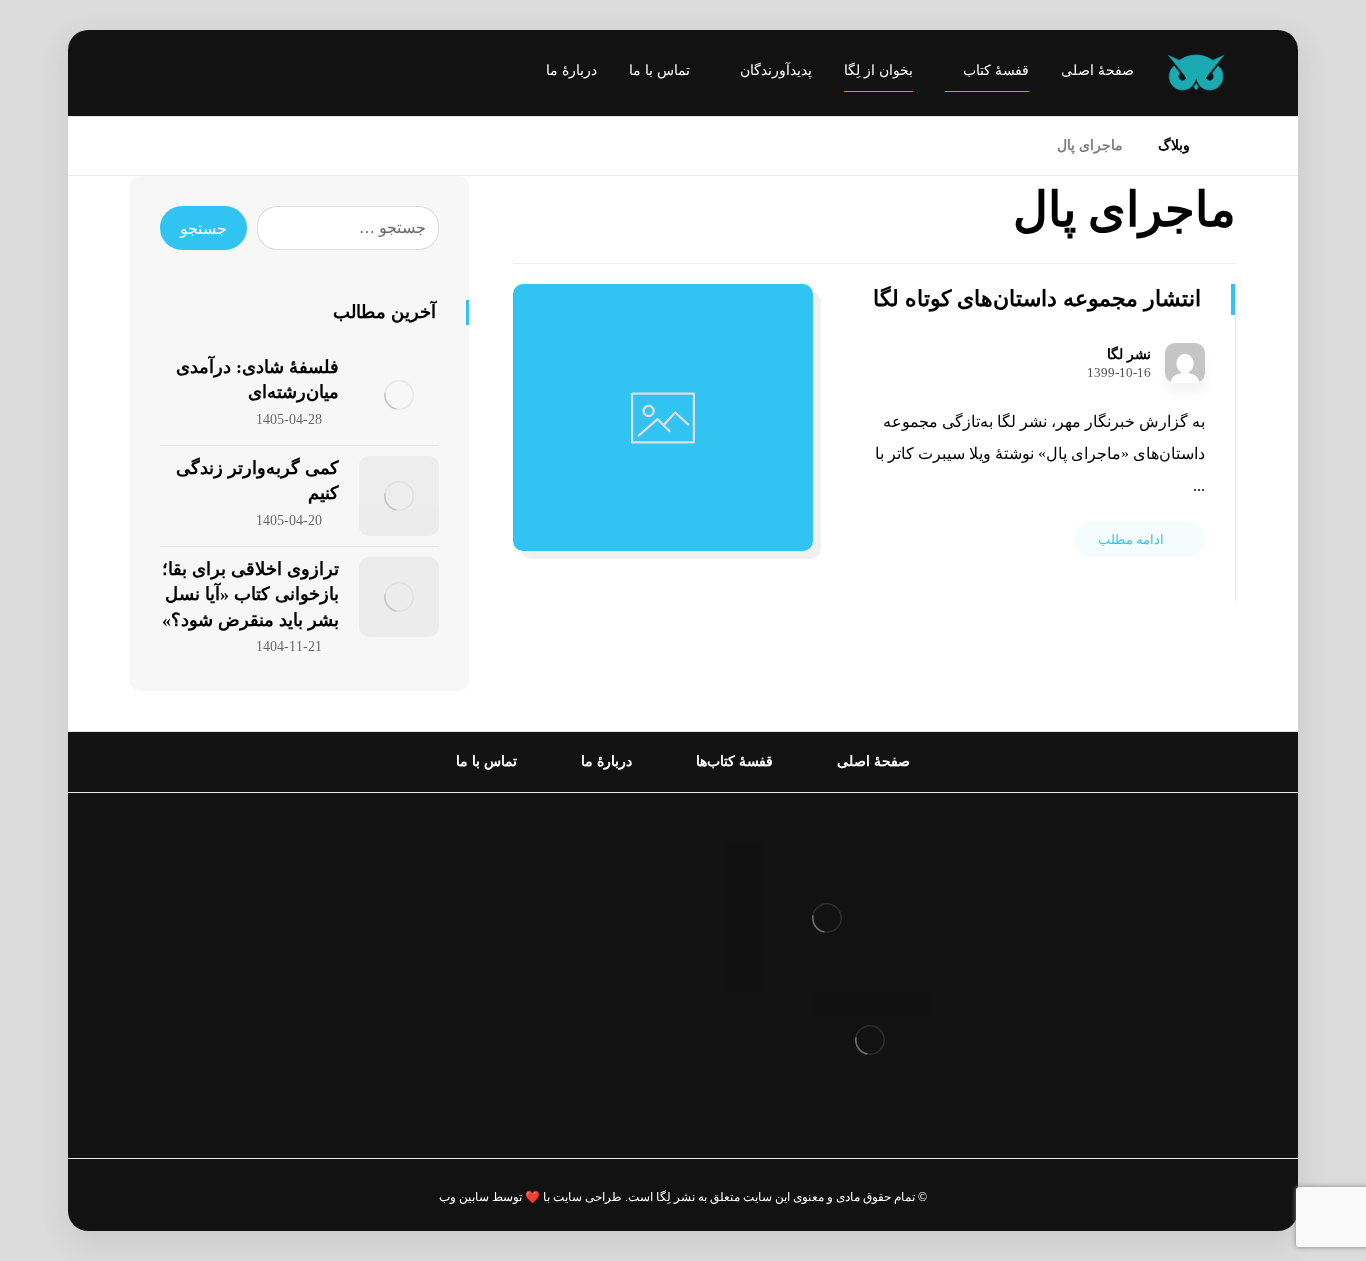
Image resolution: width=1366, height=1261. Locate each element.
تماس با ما (606, 1018)
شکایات (615, 986)
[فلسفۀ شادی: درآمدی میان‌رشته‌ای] (399, 395)
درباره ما (612, 890)
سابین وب (464, 1197)
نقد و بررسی (599, 922)
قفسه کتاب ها (594, 954)
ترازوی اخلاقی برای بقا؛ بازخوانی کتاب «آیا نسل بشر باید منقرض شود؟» (250, 594)
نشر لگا (1129, 355)
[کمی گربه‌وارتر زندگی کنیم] (399, 496)
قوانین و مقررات (586, 858)
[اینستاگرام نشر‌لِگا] (165, 75)
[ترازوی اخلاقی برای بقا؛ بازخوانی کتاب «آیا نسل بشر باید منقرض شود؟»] (399, 597)
